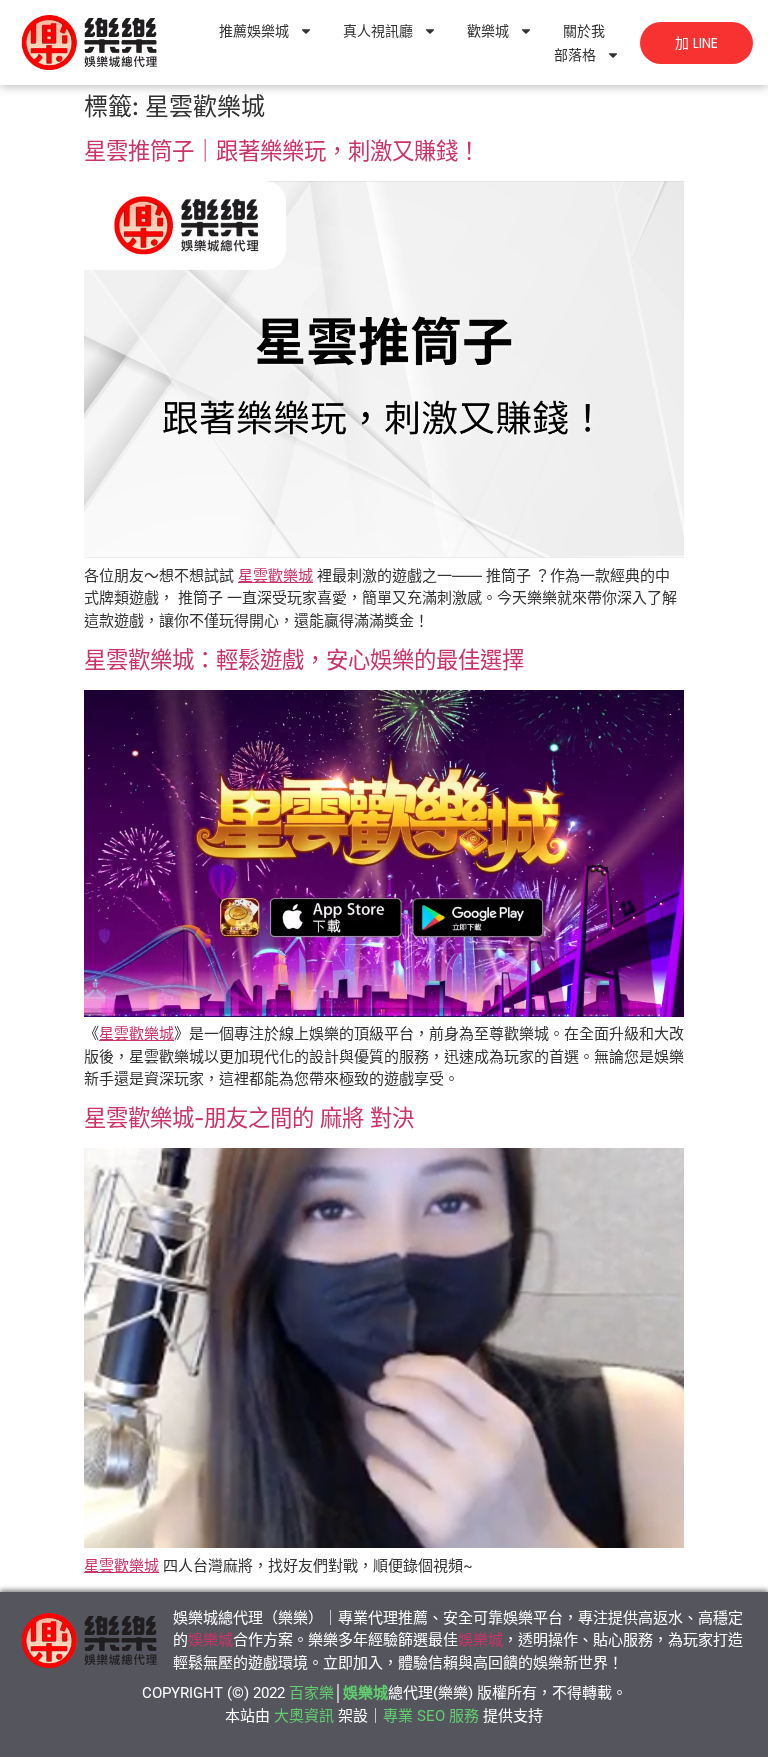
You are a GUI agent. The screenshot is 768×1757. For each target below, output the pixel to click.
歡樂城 (488, 31)
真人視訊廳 (378, 31)
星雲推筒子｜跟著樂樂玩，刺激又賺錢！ (282, 150)
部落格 (575, 55)
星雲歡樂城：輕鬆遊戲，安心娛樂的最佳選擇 (304, 659)
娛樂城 (210, 1640)
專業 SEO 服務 (431, 1716)
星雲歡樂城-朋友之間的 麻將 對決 (249, 1117)
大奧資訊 (304, 1716)
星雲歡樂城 (275, 575)
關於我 (584, 31)
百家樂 (311, 1693)
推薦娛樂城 (254, 31)
